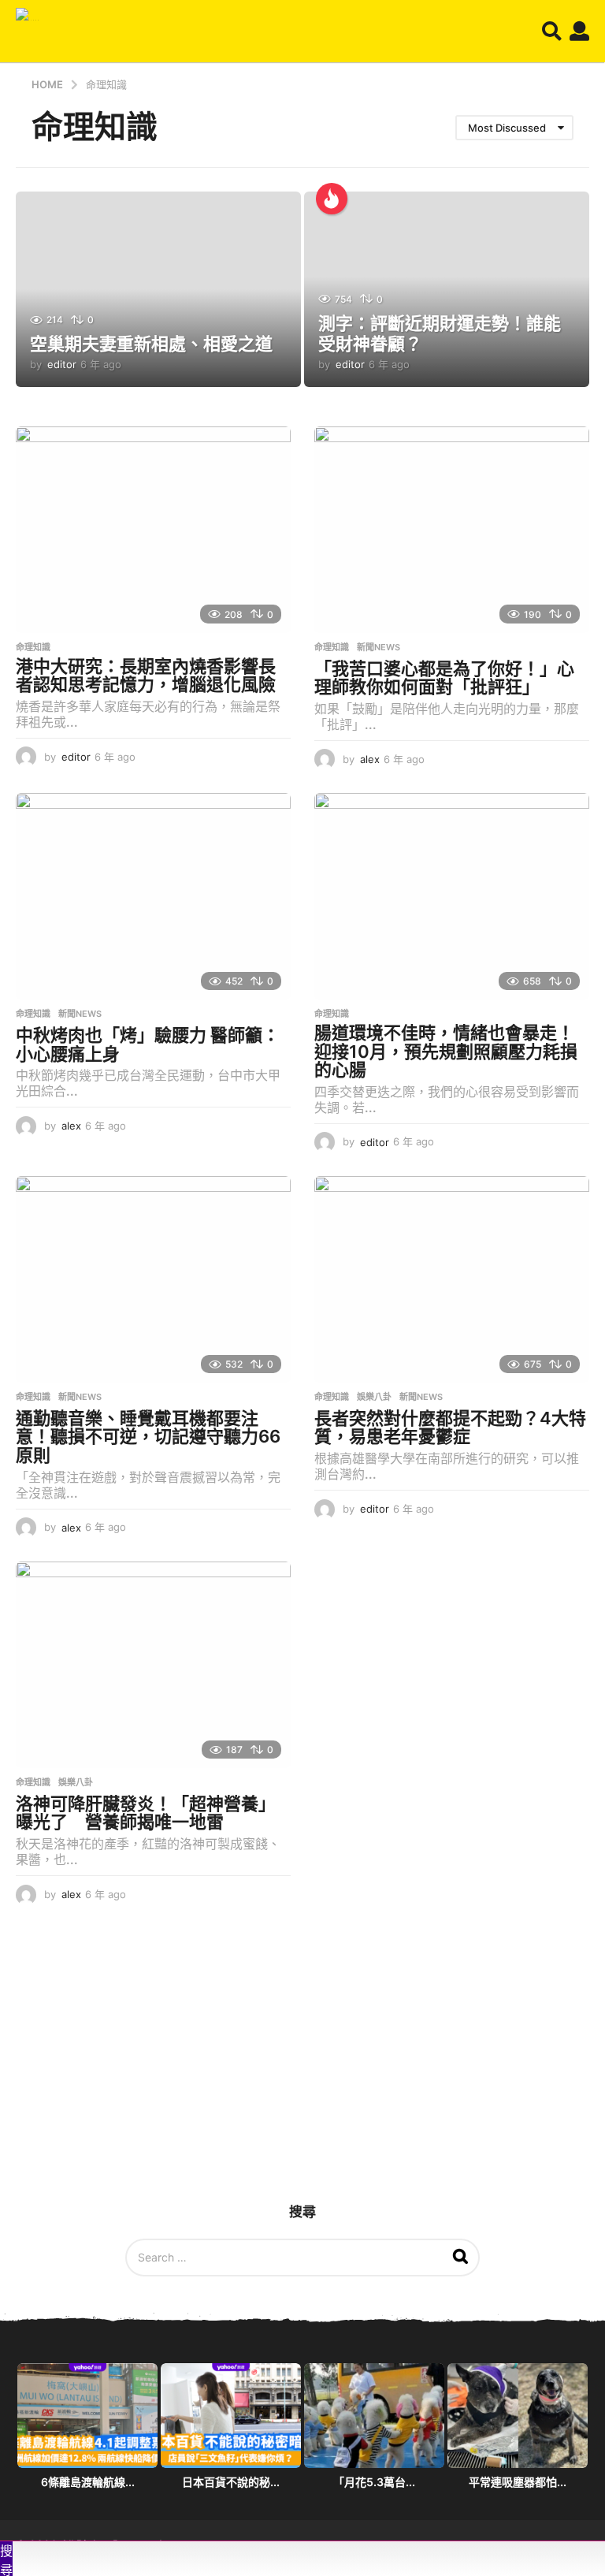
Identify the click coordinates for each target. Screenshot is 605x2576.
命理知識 (33, 647)
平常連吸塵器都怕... (518, 2482)
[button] (552, 32)
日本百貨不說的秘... (231, 2482)
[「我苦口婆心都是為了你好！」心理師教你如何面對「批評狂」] (452, 530)
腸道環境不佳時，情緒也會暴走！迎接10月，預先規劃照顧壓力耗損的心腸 (446, 1051)
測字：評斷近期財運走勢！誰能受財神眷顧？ (440, 333)
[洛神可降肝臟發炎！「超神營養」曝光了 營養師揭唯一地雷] (153, 1665)
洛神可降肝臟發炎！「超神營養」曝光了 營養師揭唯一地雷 (146, 1813)
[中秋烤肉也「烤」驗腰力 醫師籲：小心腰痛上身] (153, 896)
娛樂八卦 (374, 1397)
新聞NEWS (379, 647)
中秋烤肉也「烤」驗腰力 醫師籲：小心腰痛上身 (148, 1044)
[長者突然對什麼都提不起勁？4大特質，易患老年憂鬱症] (452, 1279)
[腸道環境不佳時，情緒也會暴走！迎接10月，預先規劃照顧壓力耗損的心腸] (452, 896)
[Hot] (332, 199)
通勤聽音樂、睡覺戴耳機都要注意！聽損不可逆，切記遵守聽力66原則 (148, 1437)
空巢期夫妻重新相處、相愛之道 (151, 344)
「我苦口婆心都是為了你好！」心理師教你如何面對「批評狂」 (444, 678)
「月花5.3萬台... (374, 2482)
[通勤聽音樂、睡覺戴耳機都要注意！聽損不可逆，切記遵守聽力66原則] (153, 1279)
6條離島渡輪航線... (88, 2482)
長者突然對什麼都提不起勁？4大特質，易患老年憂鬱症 (450, 1428)
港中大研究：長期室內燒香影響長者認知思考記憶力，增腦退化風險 (146, 676)
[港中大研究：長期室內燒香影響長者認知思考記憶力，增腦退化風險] (153, 530)
